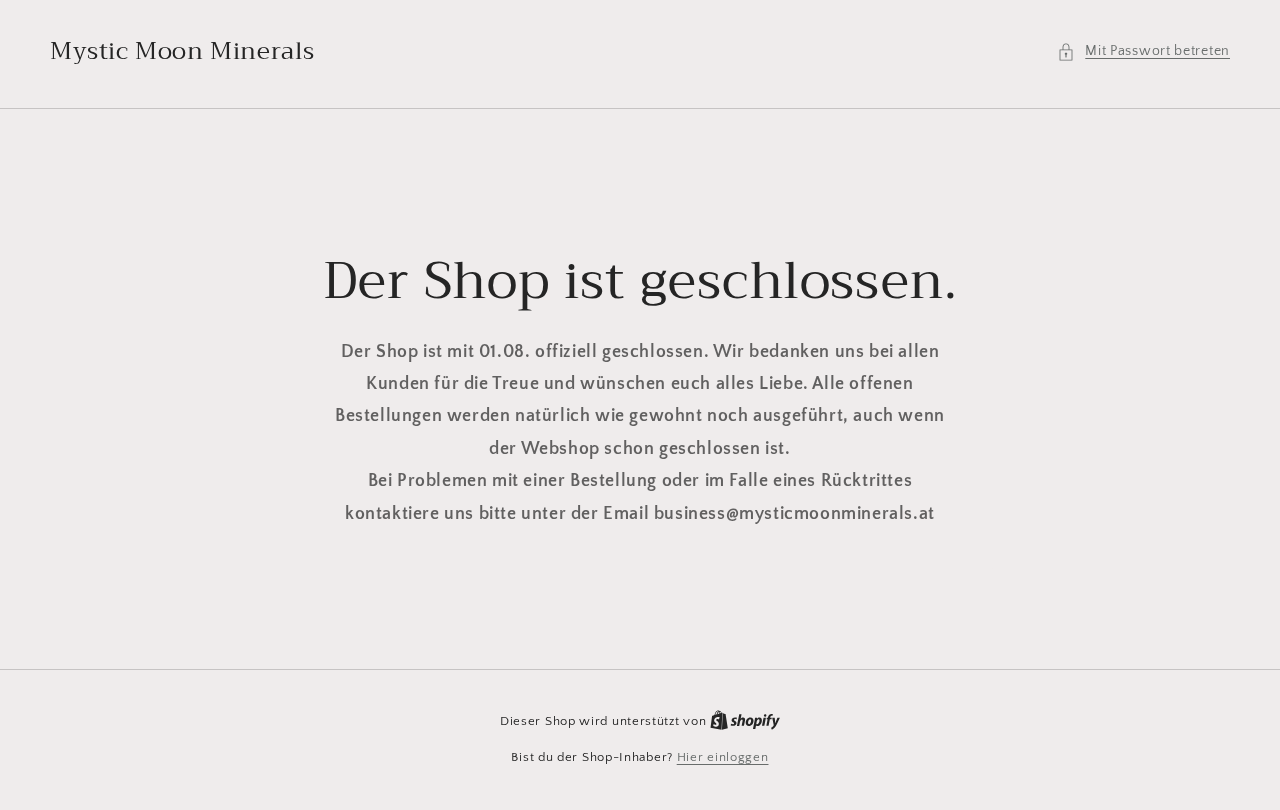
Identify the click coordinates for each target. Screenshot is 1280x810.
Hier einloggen (723, 757)
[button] (1143, 51)
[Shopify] (745, 721)
